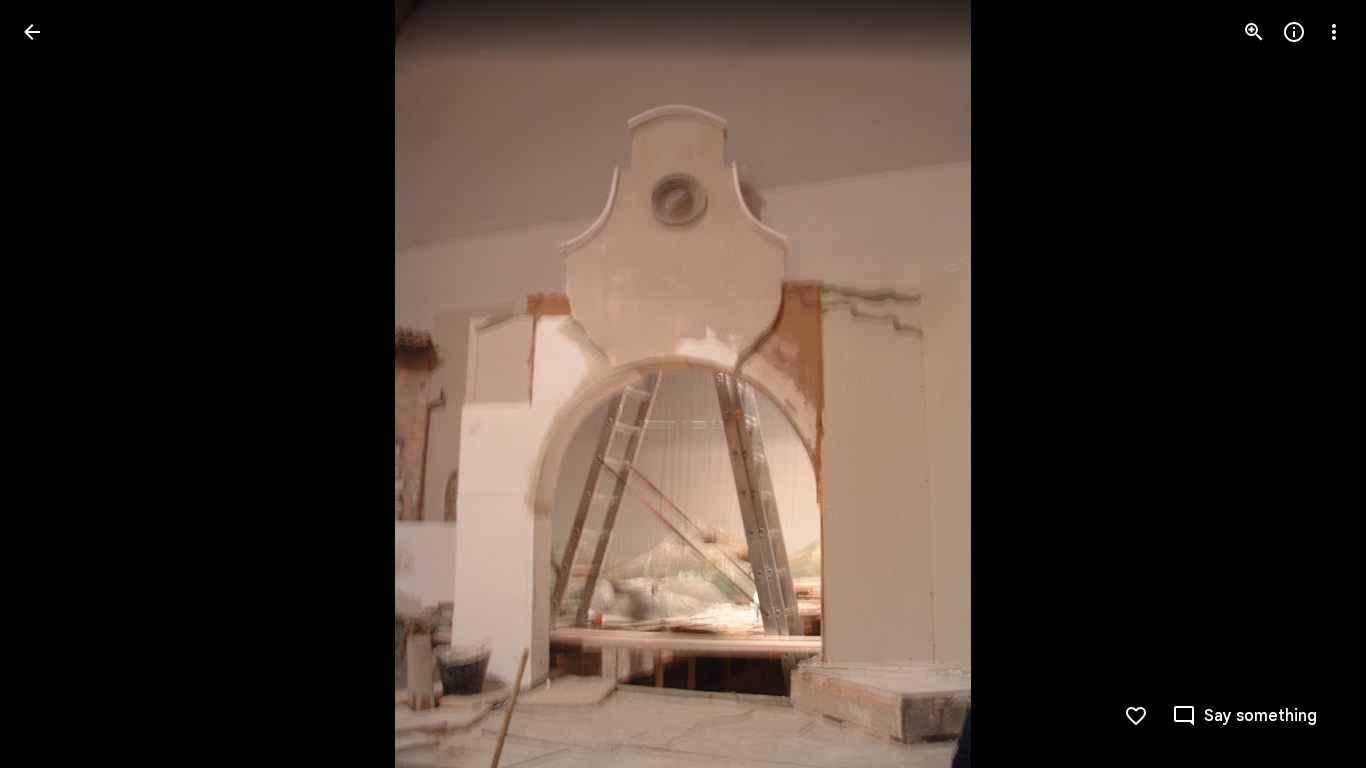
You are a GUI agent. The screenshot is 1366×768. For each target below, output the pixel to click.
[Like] (1136, 716)
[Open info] (1294, 32)
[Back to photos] (32, 32)
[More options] (1334, 32)
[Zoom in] (1254, 32)
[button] (56, 384)
